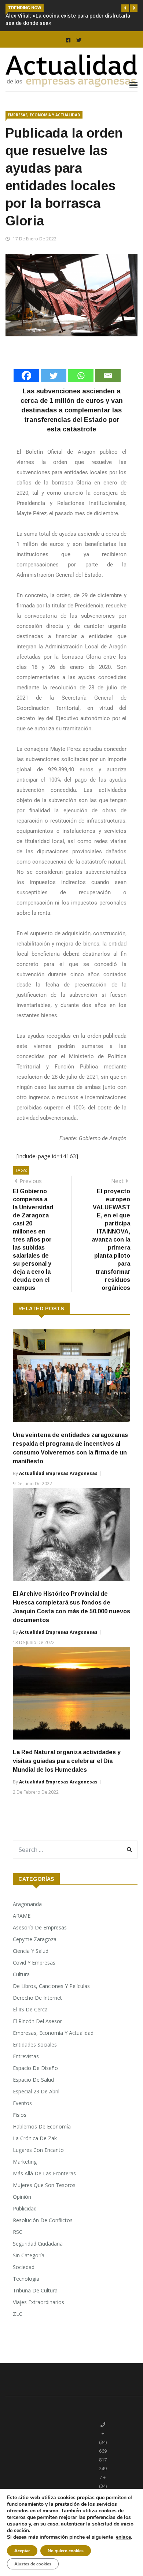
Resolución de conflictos (43, 2220)
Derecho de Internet (37, 1998)
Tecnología (26, 2279)
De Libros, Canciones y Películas (51, 1986)
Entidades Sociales (35, 2045)
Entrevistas (26, 2056)
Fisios (20, 2115)
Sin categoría (29, 2255)
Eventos (22, 2103)
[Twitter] (54, 376)
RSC (18, 2232)
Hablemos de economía (42, 2126)
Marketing (25, 2162)
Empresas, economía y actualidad (44, 115)
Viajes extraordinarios (38, 2302)
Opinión (22, 2197)
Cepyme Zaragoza (35, 1939)
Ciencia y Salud (31, 1951)
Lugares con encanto (38, 2150)
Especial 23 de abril (36, 2091)
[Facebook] (26, 376)
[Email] (108, 376)
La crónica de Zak (35, 2138)
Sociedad (24, 2267)
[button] (125, 8)
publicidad (25, 2208)
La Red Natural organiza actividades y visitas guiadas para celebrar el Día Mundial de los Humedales (67, 1761)
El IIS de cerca (30, 2009)
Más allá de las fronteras (44, 2173)
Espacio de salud (33, 2080)
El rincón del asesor (37, 2021)
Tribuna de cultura (35, 2290)
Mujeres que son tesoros (44, 2185)
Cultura (21, 1974)
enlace (123, 2537)
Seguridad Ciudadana (38, 2244)
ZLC (18, 2314)
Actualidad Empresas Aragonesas (58, 1473)
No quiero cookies (66, 2551)
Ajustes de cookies (33, 2564)
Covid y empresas (34, 1963)
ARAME (22, 1916)
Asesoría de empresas (40, 1927)
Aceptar (22, 2551)
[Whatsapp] (81, 376)
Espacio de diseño (35, 2068)
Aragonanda (27, 1904)
